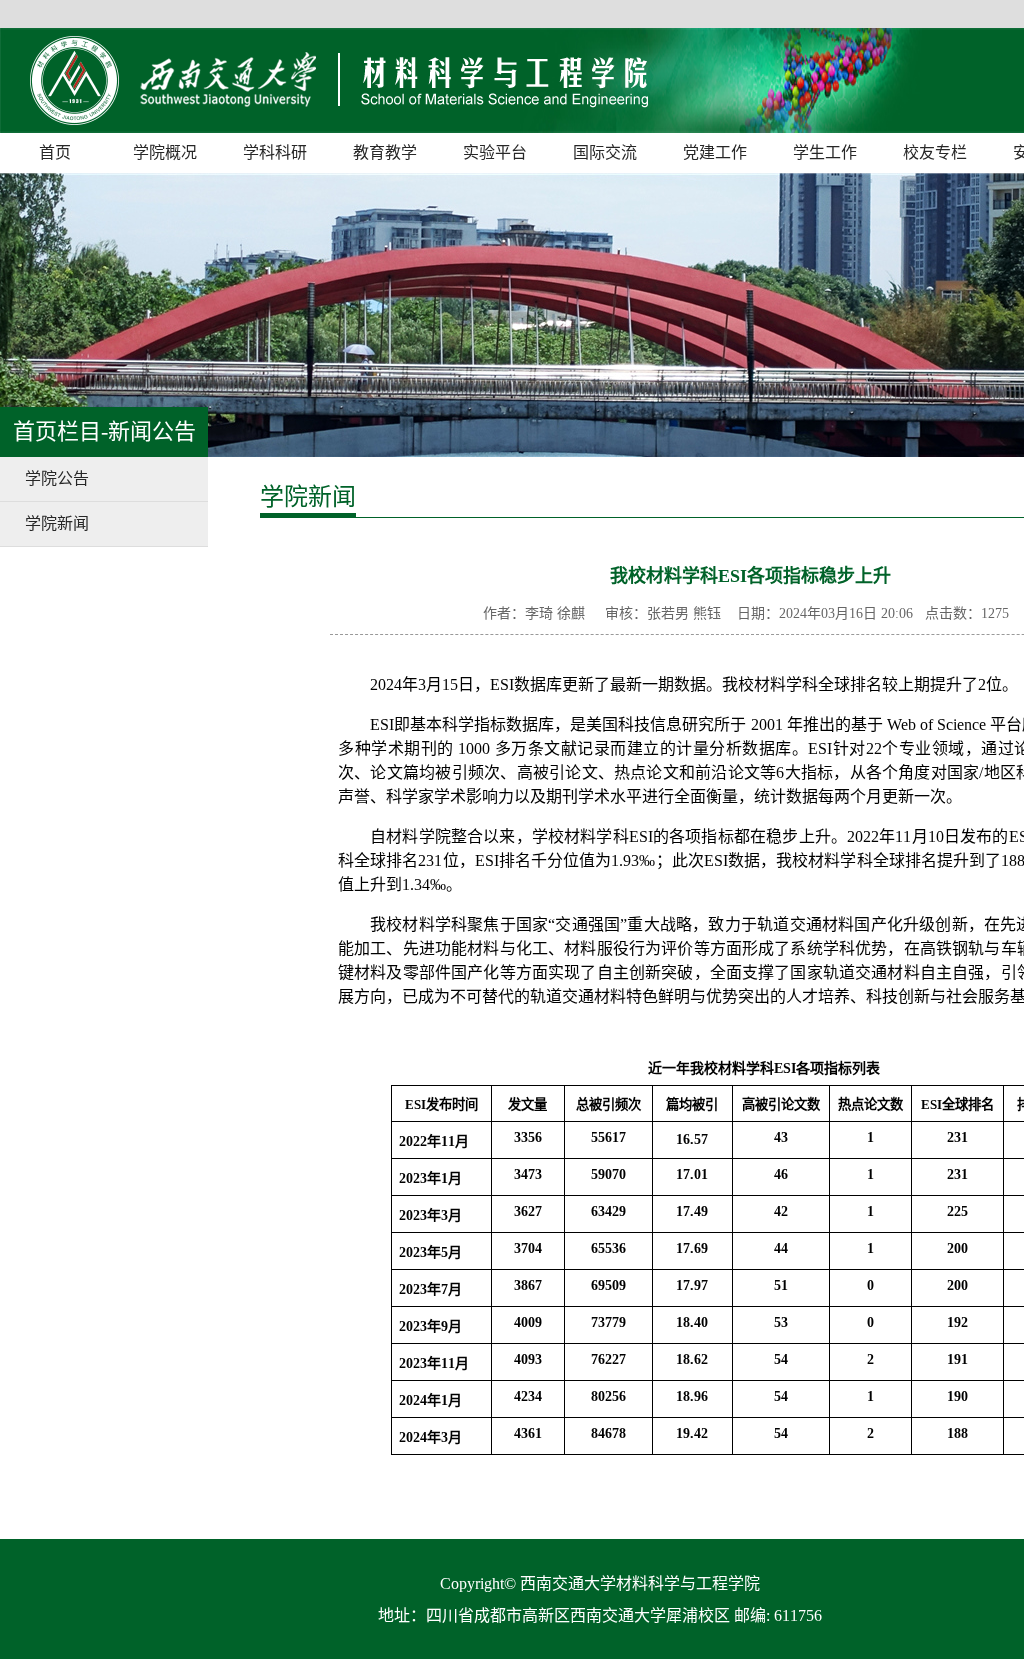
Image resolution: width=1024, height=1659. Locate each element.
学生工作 (825, 152)
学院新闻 (57, 523)
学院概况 (165, 152)
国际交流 (605, 152)
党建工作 (715, 152)
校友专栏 (935, 152)
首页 (55, 152)
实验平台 (495, 152)
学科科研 (275, 152)
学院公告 (57, 478)
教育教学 (385, 152)
